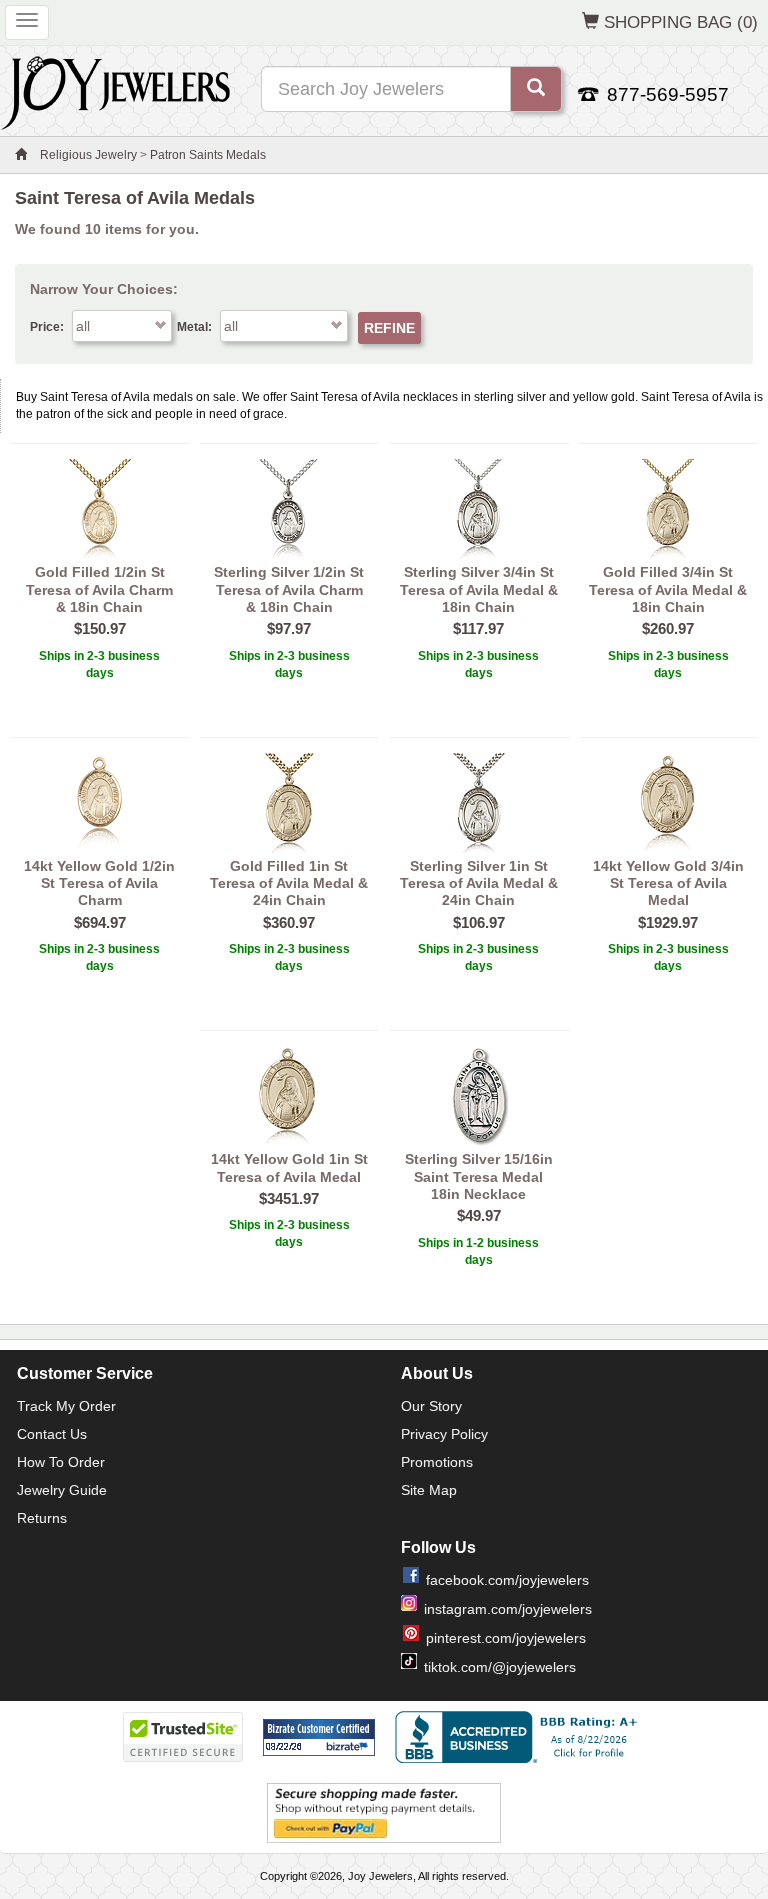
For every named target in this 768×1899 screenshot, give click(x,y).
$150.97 (100, 628)
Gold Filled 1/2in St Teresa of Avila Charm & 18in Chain (99, 589)
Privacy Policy (444, 1434)
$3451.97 (289, 1198)
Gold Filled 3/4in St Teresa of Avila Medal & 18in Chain (668, 589)
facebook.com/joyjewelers (507, 1580)
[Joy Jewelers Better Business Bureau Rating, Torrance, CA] (520, 1737)
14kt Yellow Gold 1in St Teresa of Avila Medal (289, 1167)
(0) (681, 22)
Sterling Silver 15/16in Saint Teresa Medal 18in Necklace (479, 1176)
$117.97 (478, 628)
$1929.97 (668, 922)
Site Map (429, 1490)
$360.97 (289, 922)
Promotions (437, 1462)
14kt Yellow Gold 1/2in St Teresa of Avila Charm (99, 883)
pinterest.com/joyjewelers (506, 1638)
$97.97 (289, 628)
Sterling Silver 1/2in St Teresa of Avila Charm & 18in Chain (289, 589)
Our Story (431, 1406)
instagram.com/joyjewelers (508, 1609)
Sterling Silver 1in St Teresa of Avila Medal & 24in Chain (479, 883)
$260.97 (668, 628)
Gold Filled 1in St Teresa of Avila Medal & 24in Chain (289, 883)
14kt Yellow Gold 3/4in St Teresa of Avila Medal (668, 883)
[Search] (536, 89)
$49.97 (479, 1215)
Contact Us (52, 1434)
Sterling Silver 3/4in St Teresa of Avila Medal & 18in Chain (479, 589)
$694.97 (100, 922)
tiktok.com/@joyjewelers (500, 1667)
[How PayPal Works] (384, 1812)
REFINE (389, 328)
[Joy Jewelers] (115, 90)
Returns (42, 1518)
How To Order (61, 1462)
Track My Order (66, 1406)
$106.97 (479, 922)
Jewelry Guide (62, 1490)
